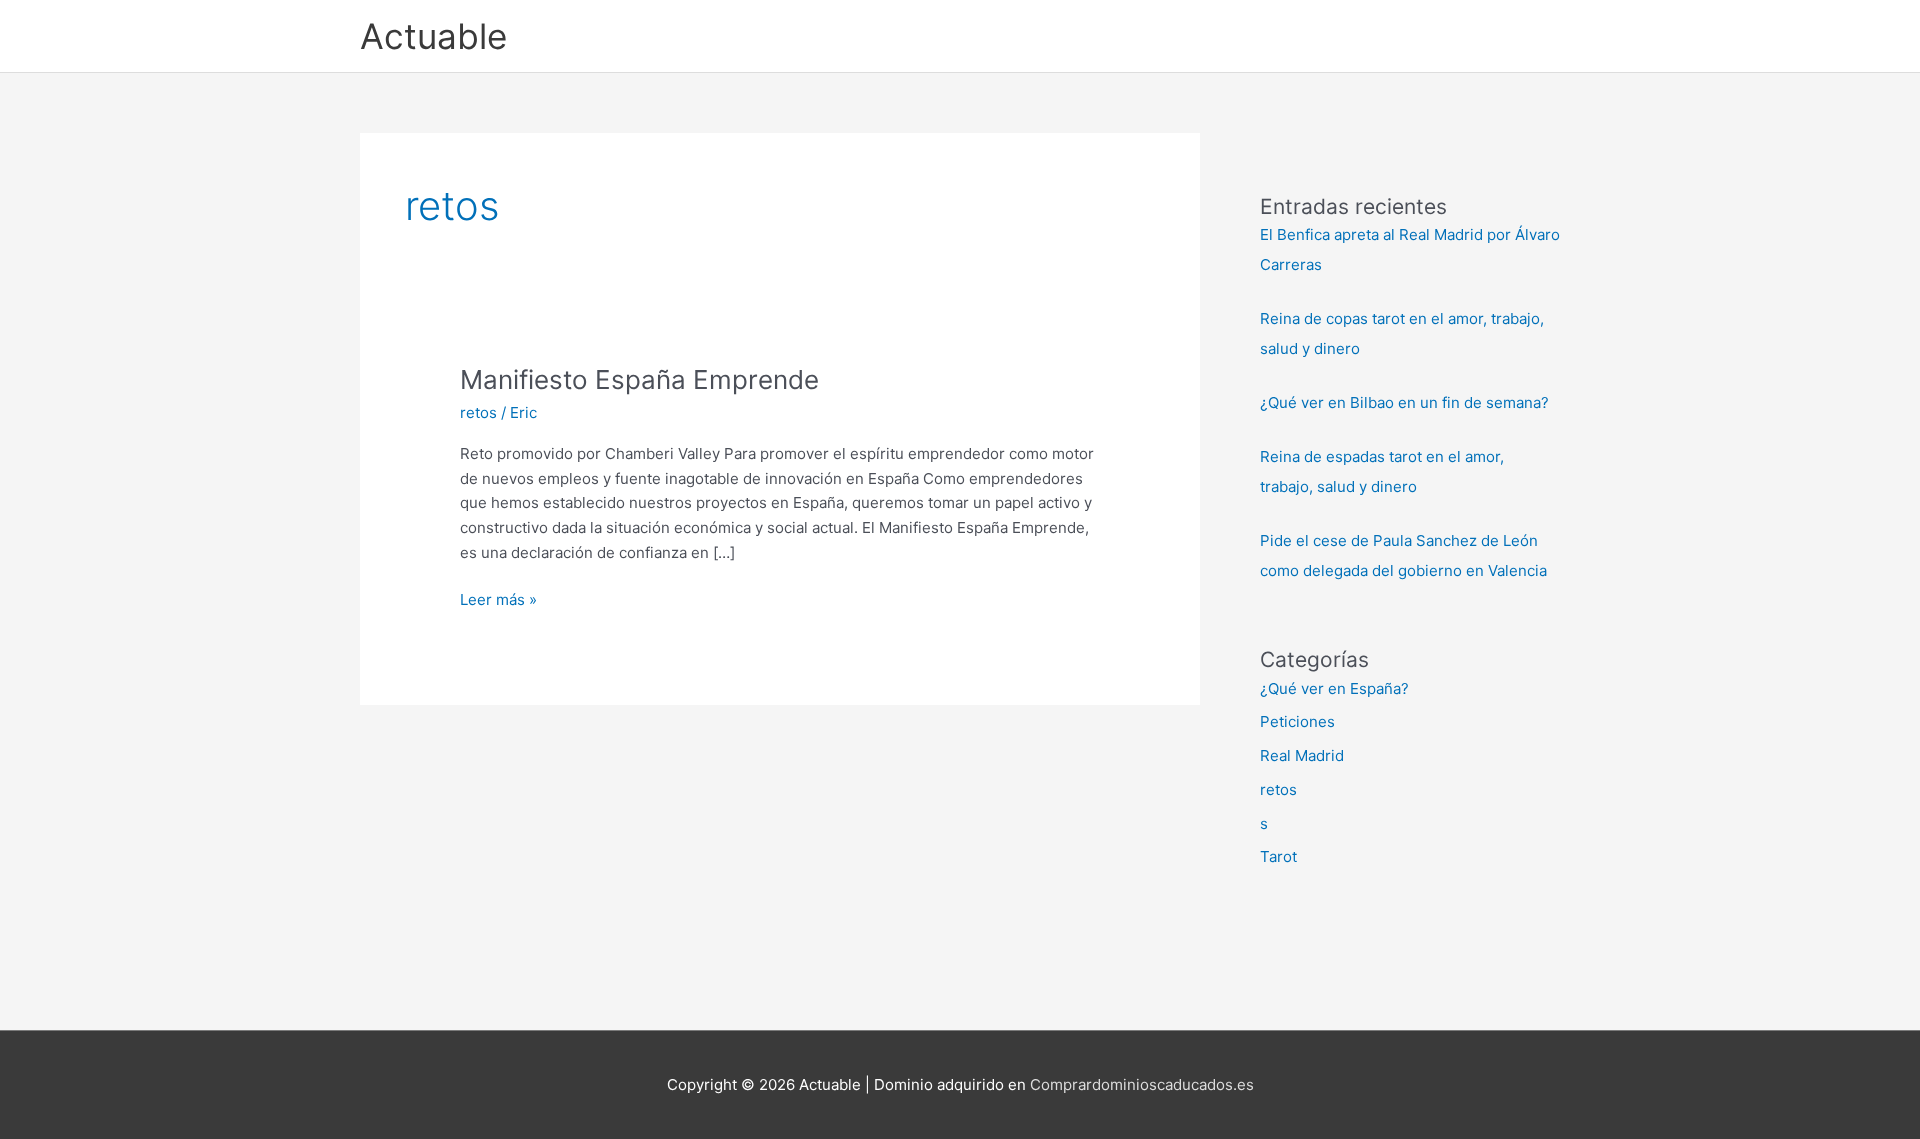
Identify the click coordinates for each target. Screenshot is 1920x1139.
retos (478, 412)
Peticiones (1297, 721)
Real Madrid (1302, 755)
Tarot (1278, 856)
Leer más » (498, 601)
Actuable (433, 36)
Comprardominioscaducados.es (1142, 1084)
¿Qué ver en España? (1334, 688)
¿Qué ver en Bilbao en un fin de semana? (1404, 402)
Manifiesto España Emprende (639, 379)
